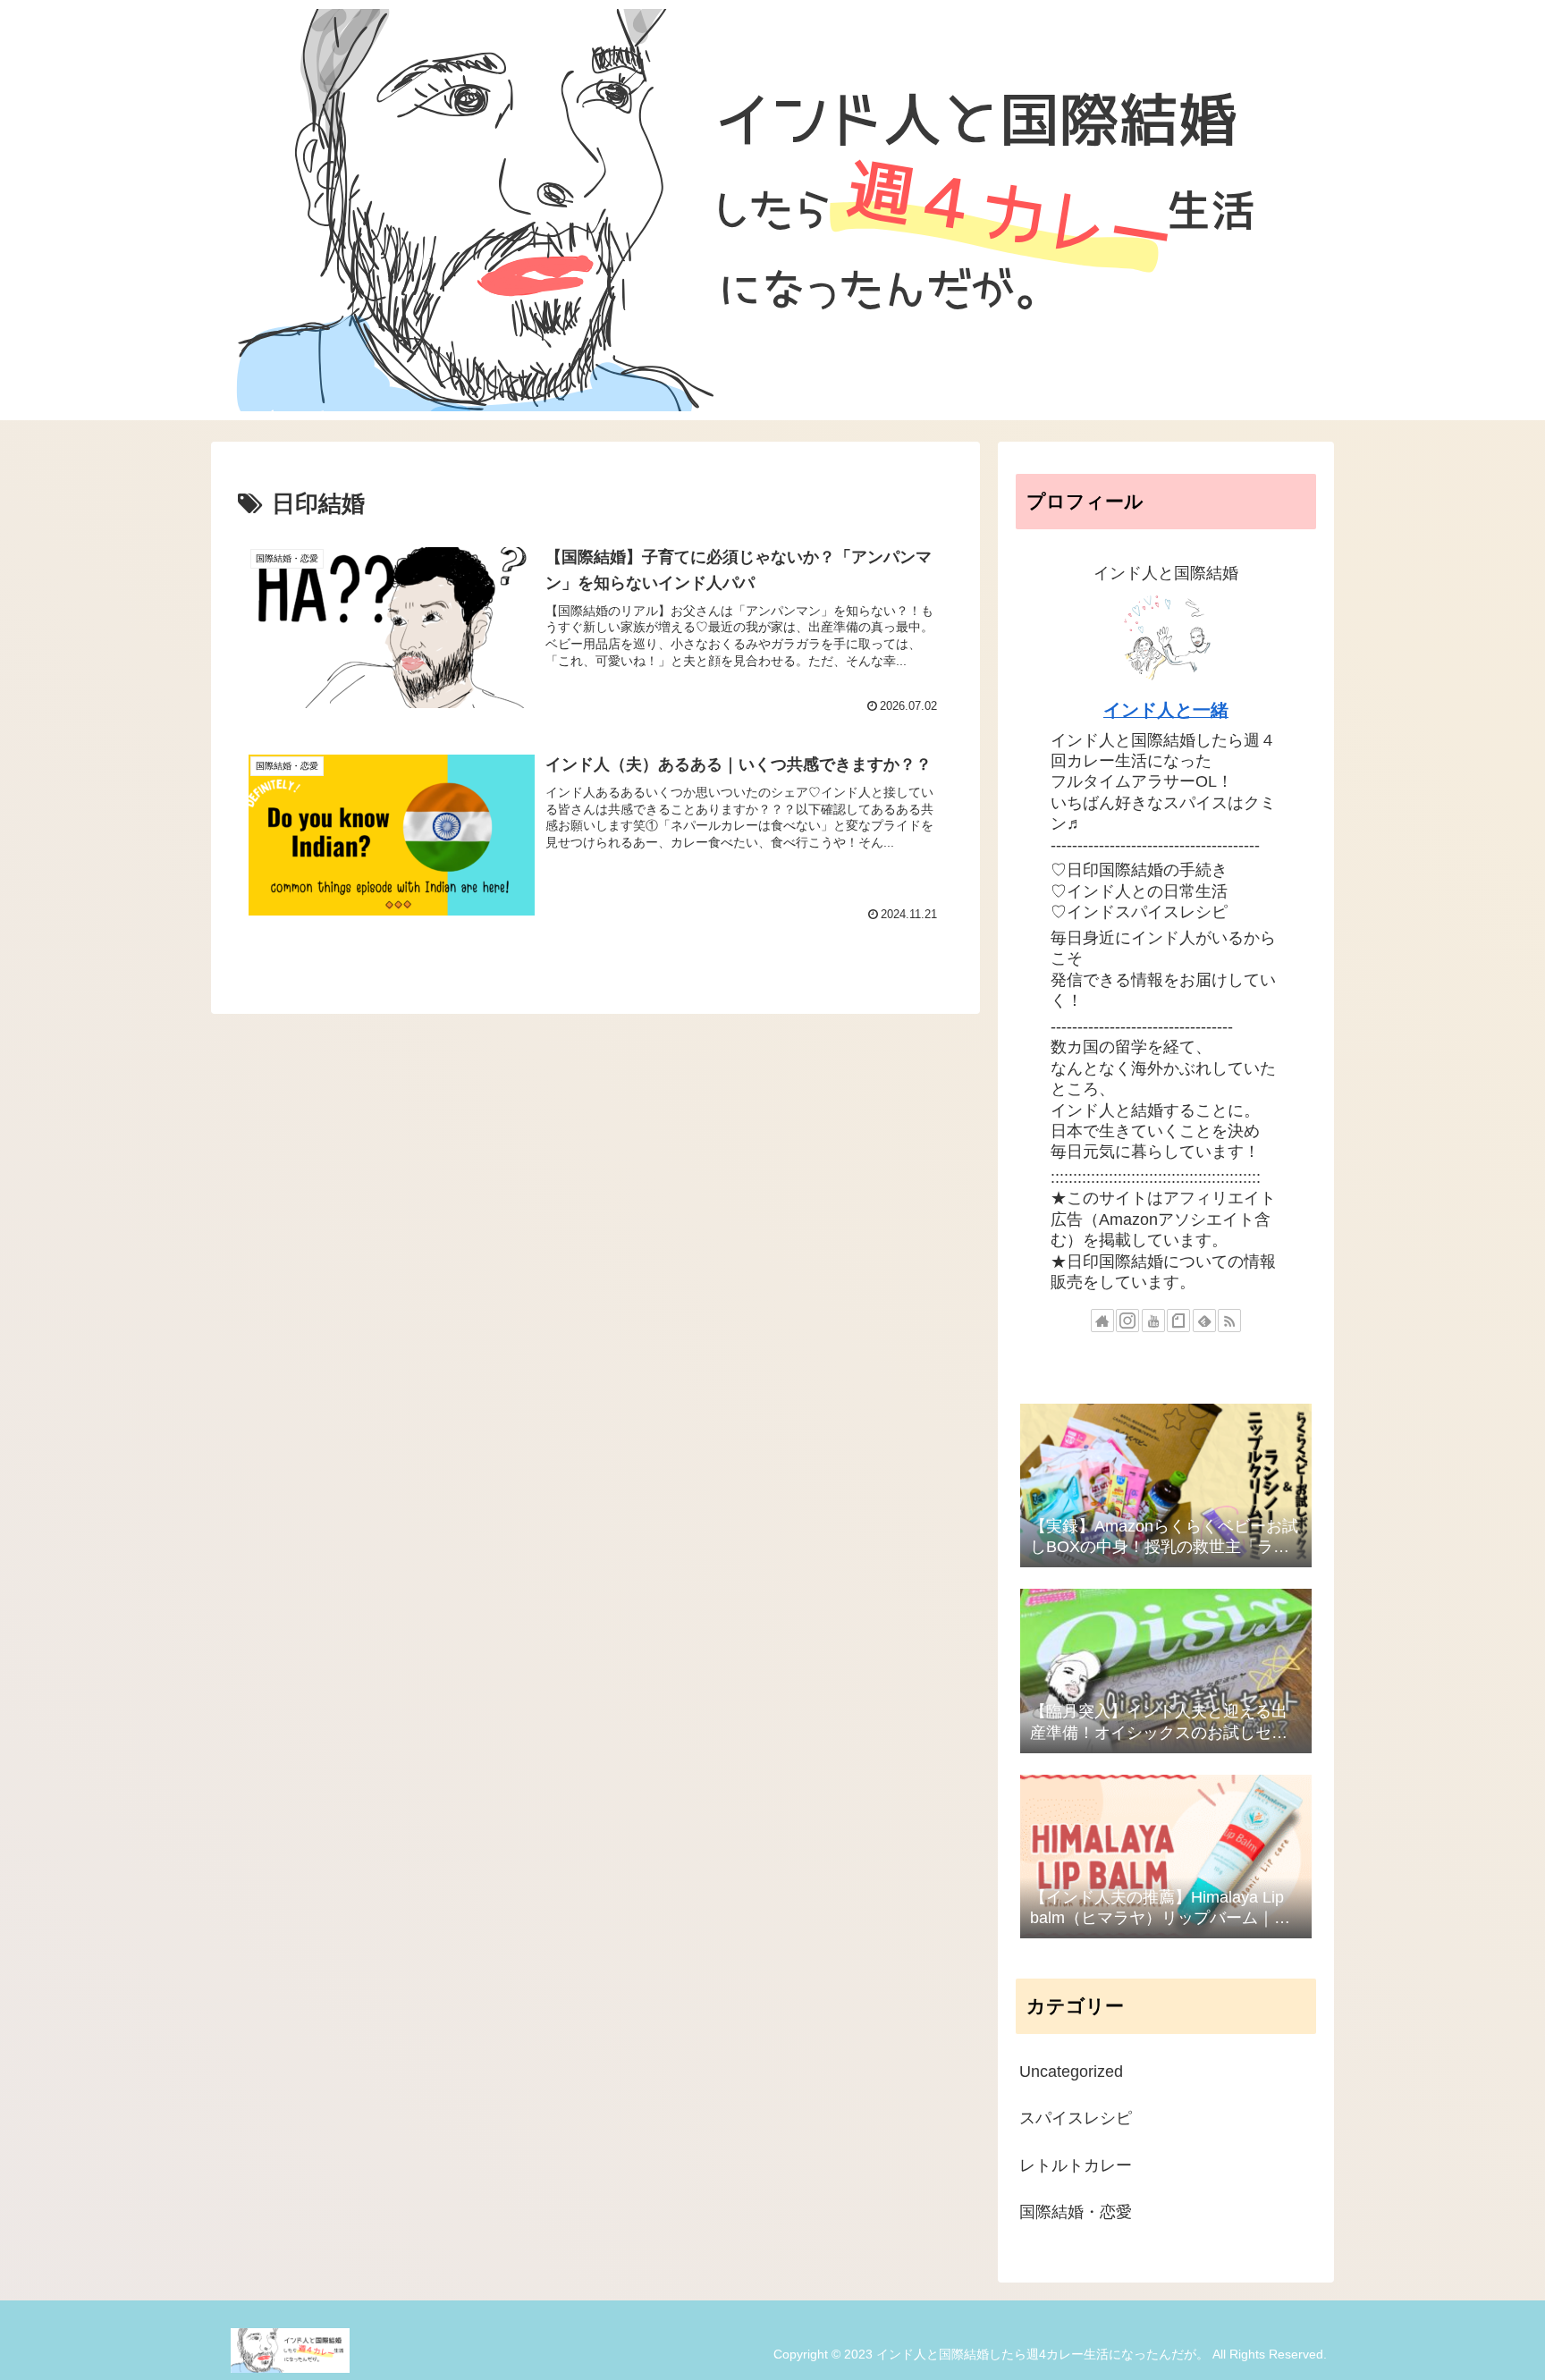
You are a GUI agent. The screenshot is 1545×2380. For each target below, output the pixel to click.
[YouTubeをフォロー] (1153, 1321)
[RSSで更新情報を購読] (1229, 1321)
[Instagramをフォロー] (1127, 1321)
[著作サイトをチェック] (1102, 1321)
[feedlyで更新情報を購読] (1204, 1321)
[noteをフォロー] (1178, 1321)
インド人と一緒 (1166, 710)
